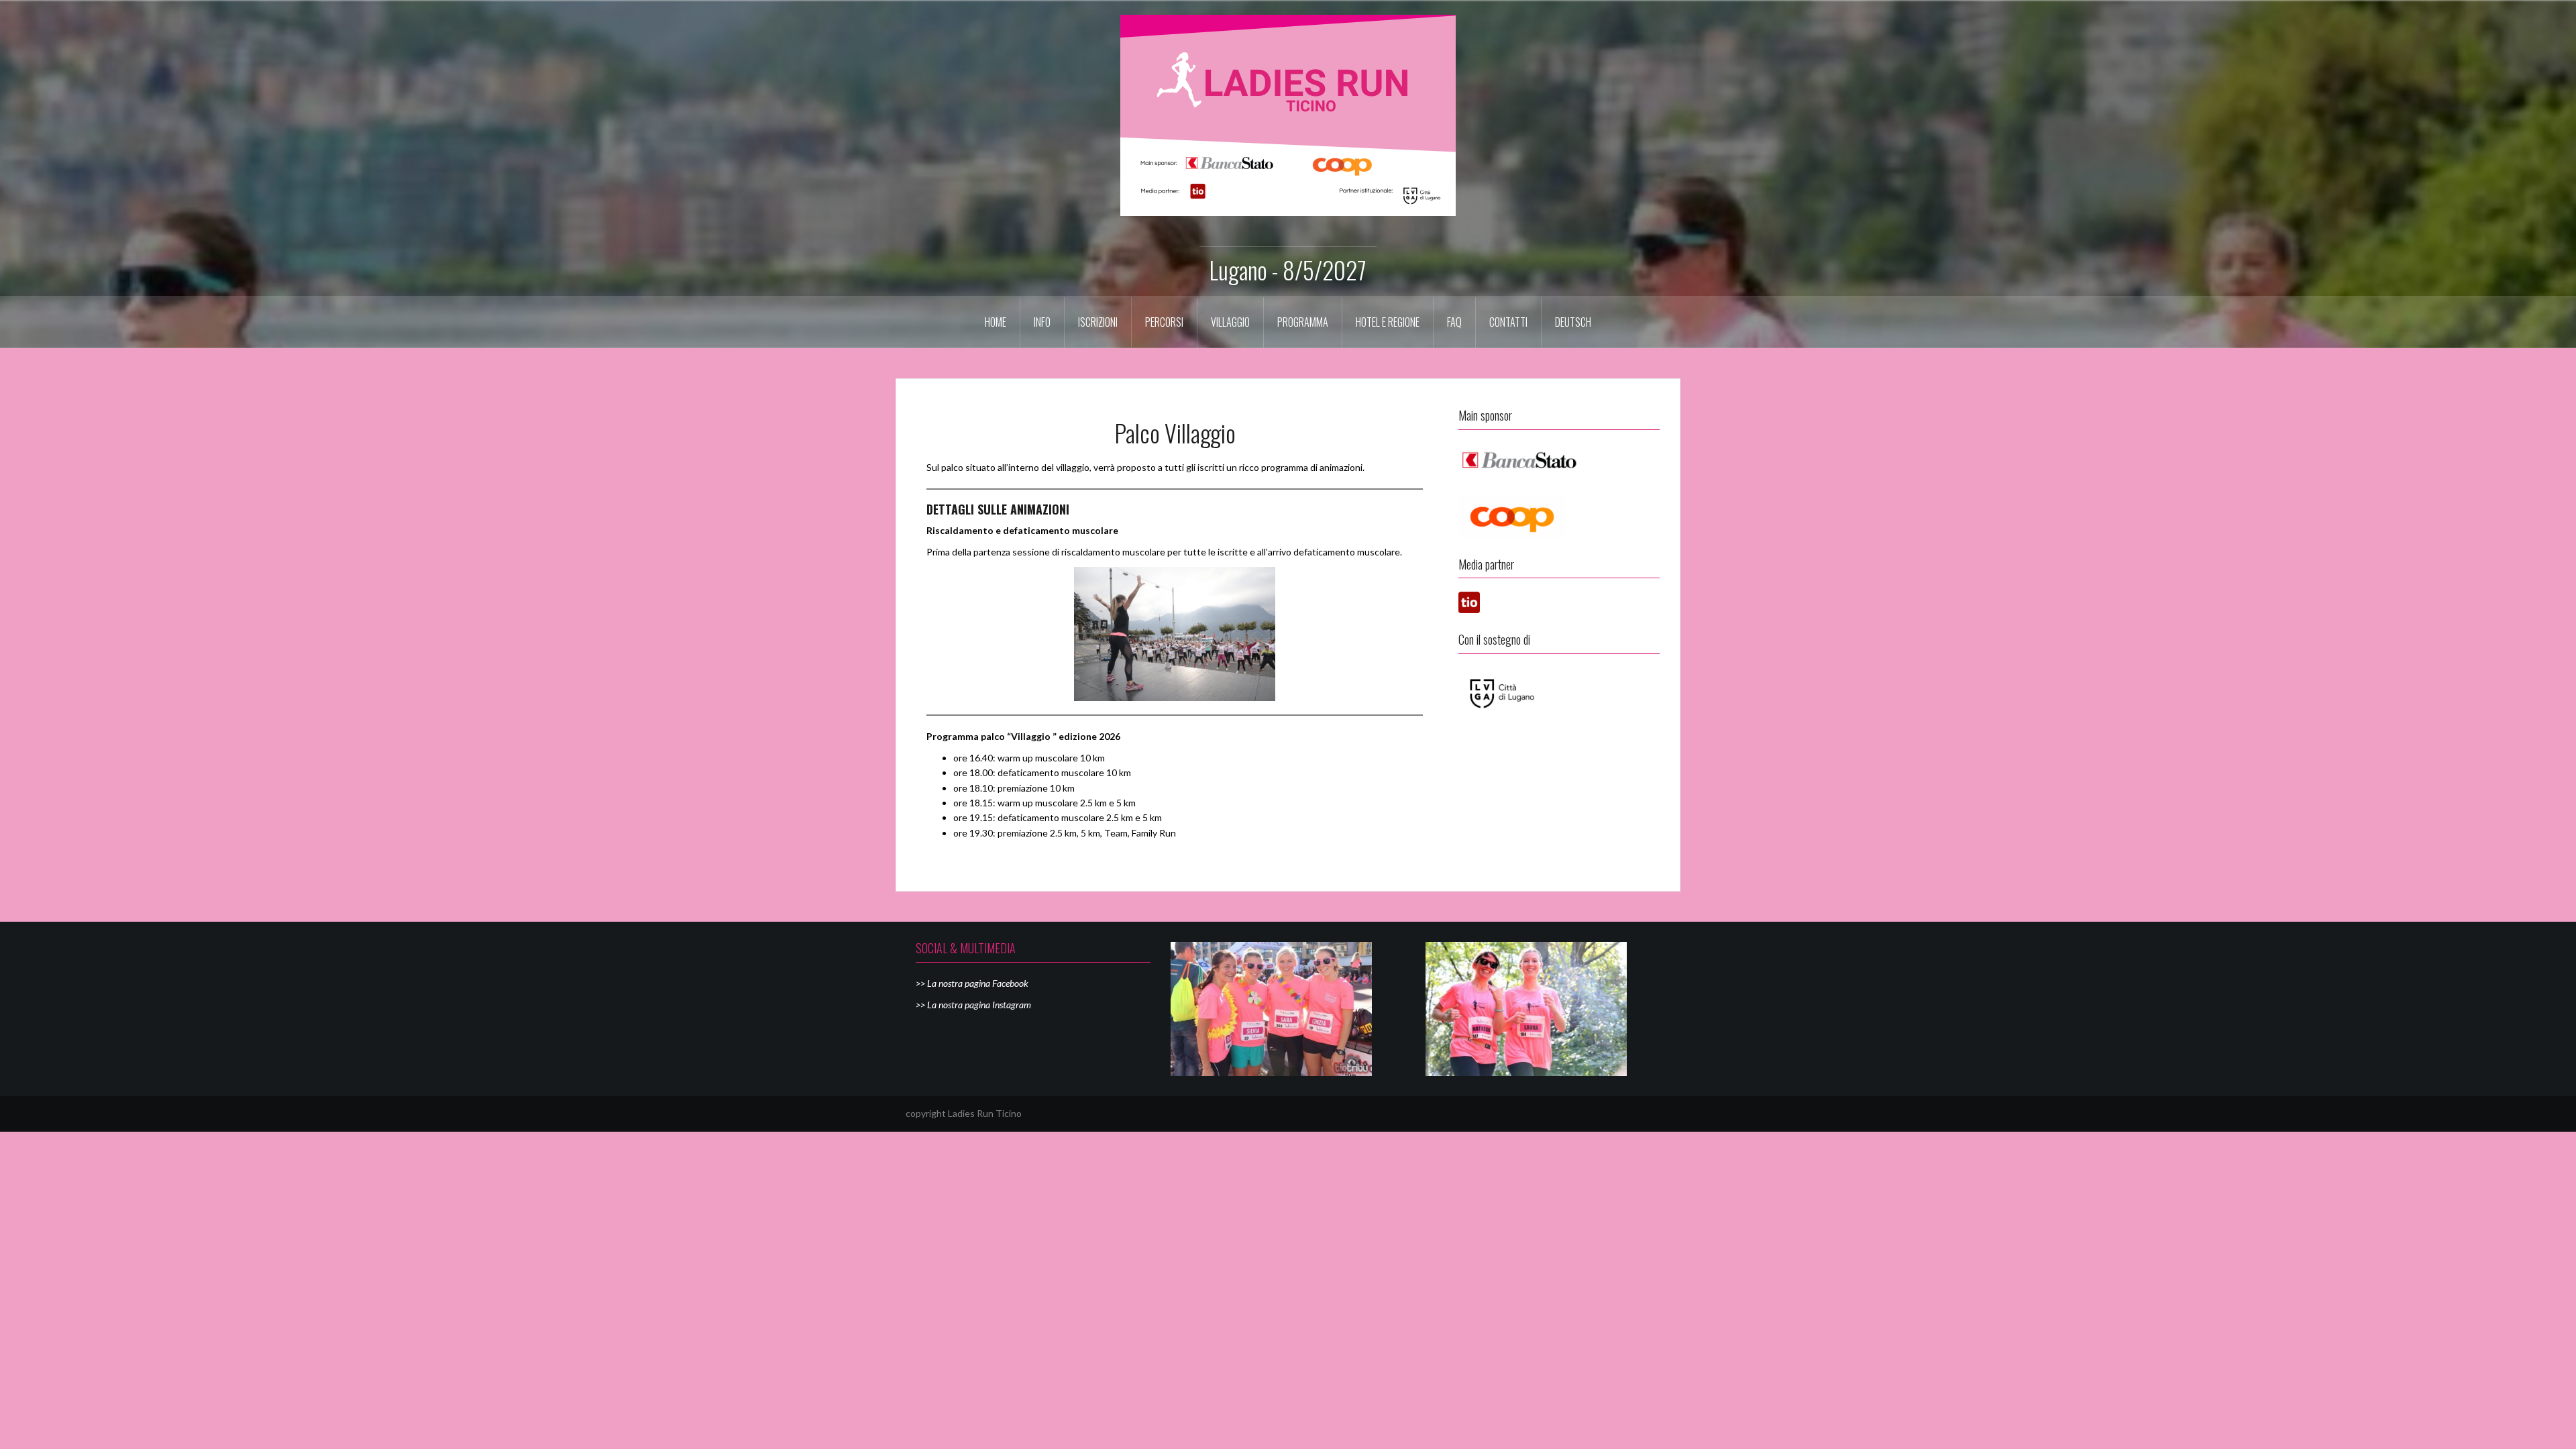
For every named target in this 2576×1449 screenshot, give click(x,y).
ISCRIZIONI (1098, 322)
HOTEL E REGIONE (1388, 322)
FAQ (1454, 322)
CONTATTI (1508, 322)
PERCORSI (1164, 322)
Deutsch (1573, 322)
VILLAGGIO (1230, 322)
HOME (996, 322)
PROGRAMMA (1303, 322)
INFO (1042, 322)
